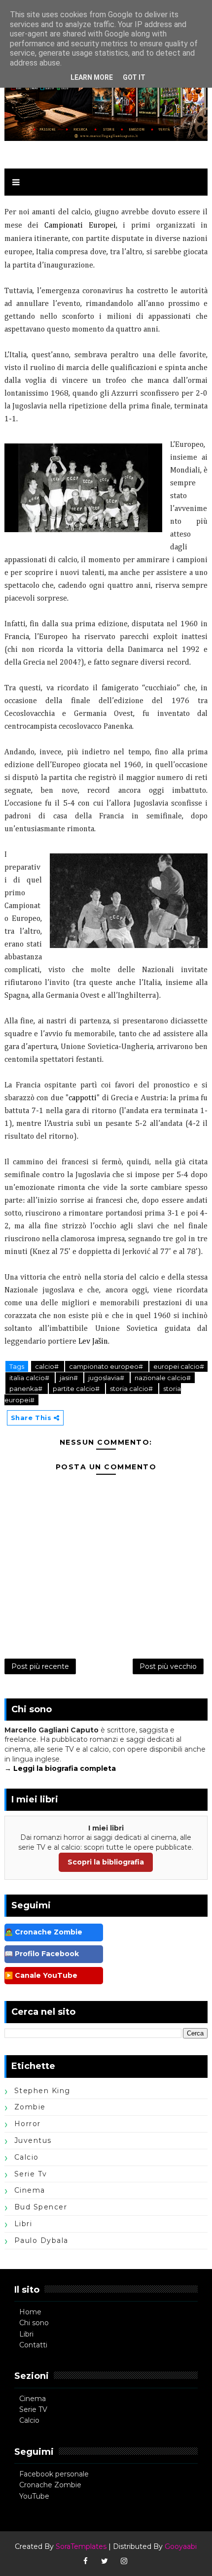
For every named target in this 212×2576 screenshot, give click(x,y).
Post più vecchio (168, 1666)
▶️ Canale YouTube (41, 1975)
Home (30, 2312)
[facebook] (85, 2561)
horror (28, 2124)
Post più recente (40, 1666)
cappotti (83, 1098)
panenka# (27, 1389)
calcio (27, 2157)
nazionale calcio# (163, 1378)
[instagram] (124, 2561)
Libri (26, 2334)
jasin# (70, 1378)
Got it (134, 77)
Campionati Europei (80, 226)
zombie (30, 2107)
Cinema (33, 2399)
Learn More (92, 77)
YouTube (34, 2496)
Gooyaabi (181, 2546)
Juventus (33, 2140)
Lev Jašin (93, 1342)
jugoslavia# (107, 1378)
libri (23, 2224)
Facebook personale (54, 2474)
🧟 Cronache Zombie (43, 1932)
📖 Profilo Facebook (42, 1954)
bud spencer (41, 2207)
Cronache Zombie (50, 2485)
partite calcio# (77, 1389)
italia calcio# (30, 1378)
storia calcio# (132, 1389)
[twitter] (105, 2561)
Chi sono (34, 2323)
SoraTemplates (81, 2546)
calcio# (48, 1366)
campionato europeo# (107, 1366)
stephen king (42, 2091)
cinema (30, 2190)
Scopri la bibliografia (106, 1862)
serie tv (31, 2174)
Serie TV (33, 2409)
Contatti (33, 2345)
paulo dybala (41, 2240)
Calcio (29, 2420)
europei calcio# (179, 1366)
